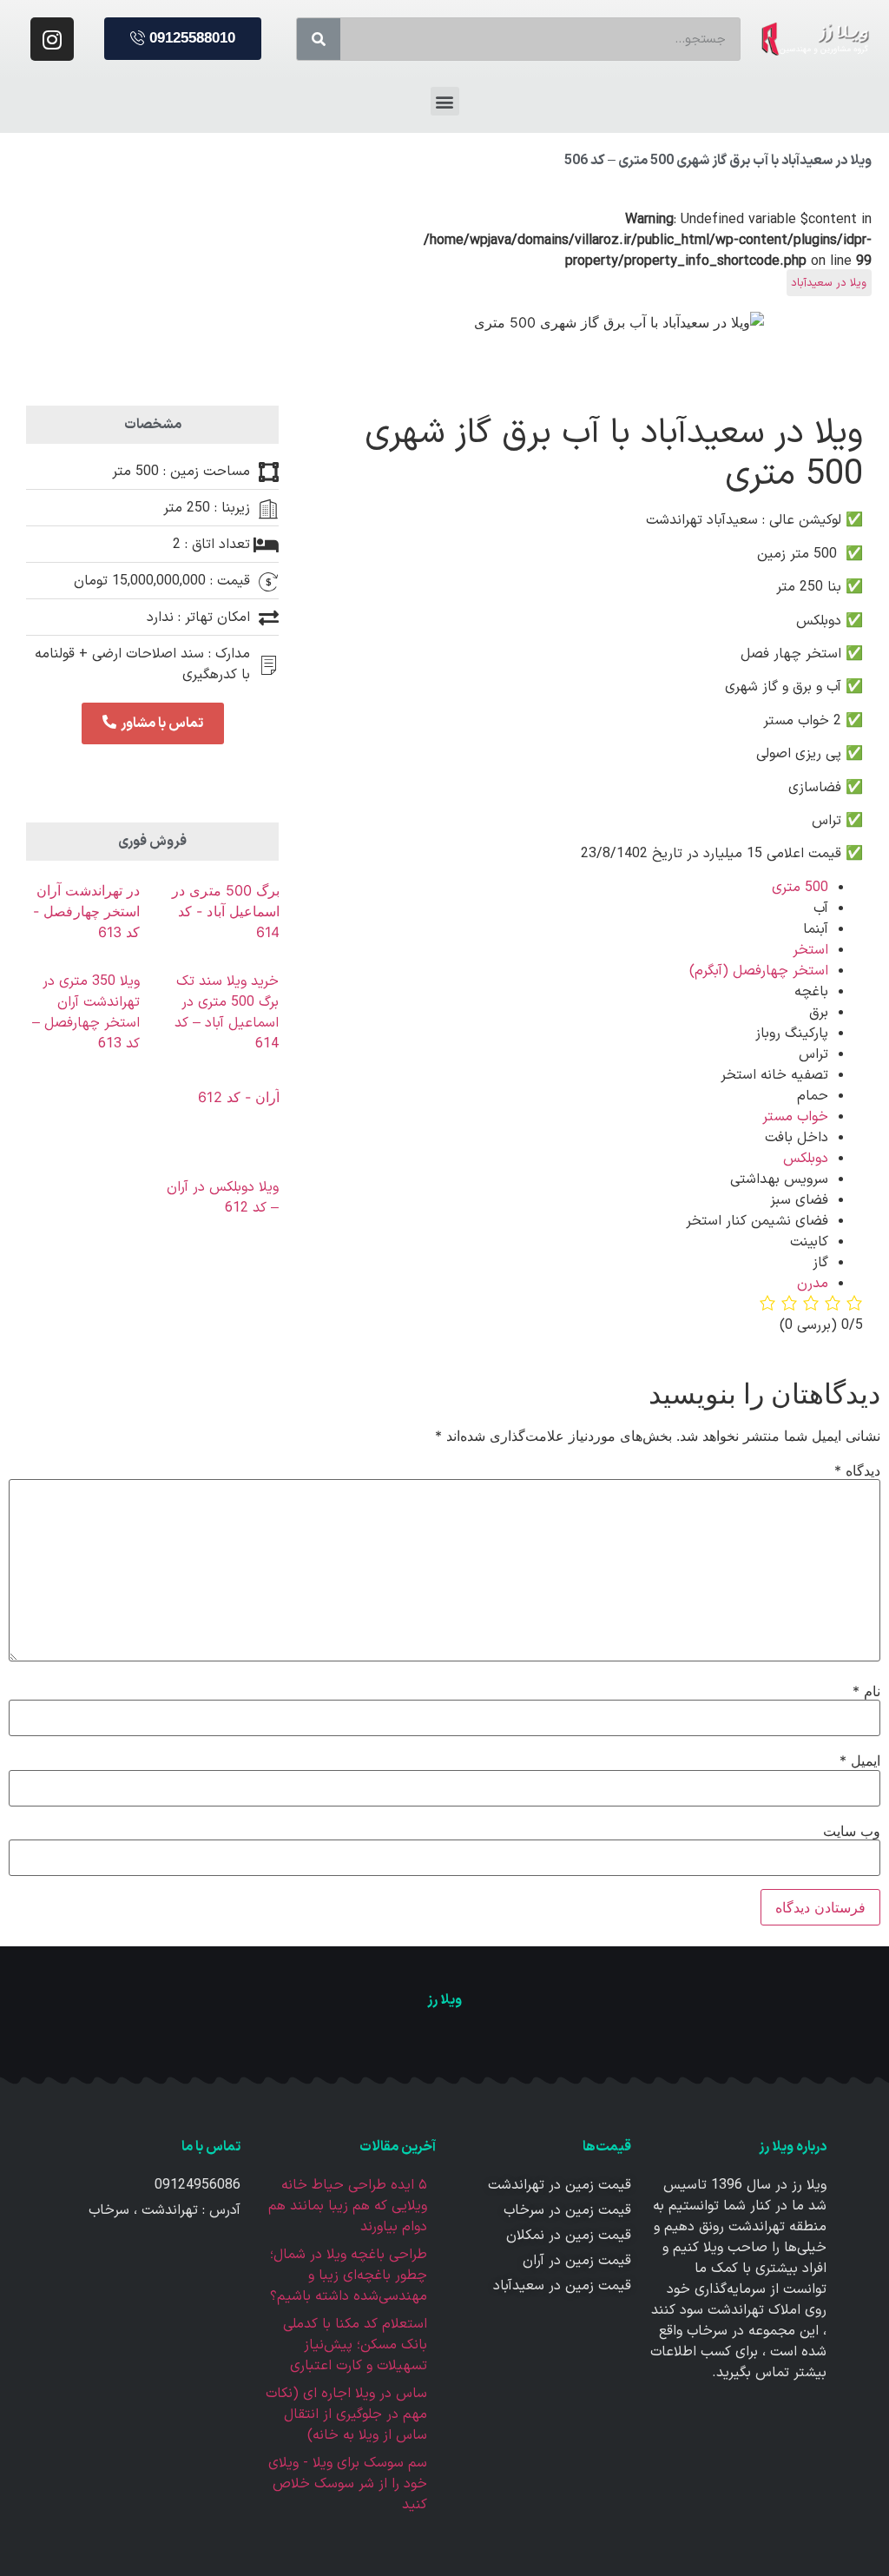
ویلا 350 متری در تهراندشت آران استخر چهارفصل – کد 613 (86, 1013)
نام (866, 1691)
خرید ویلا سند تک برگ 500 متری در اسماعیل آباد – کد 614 (227, 1013)
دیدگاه (857, 1470)
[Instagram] (52, 39)
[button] (183, 39)
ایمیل (860, 1760)
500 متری (800, 888)
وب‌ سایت (852, 1831)
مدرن (813, 1284)
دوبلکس (806, 1159)
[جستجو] (319, 39)
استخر (810, 950)
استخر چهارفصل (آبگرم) (759, 971)
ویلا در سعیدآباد (829, 283)
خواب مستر (795, 1117)
